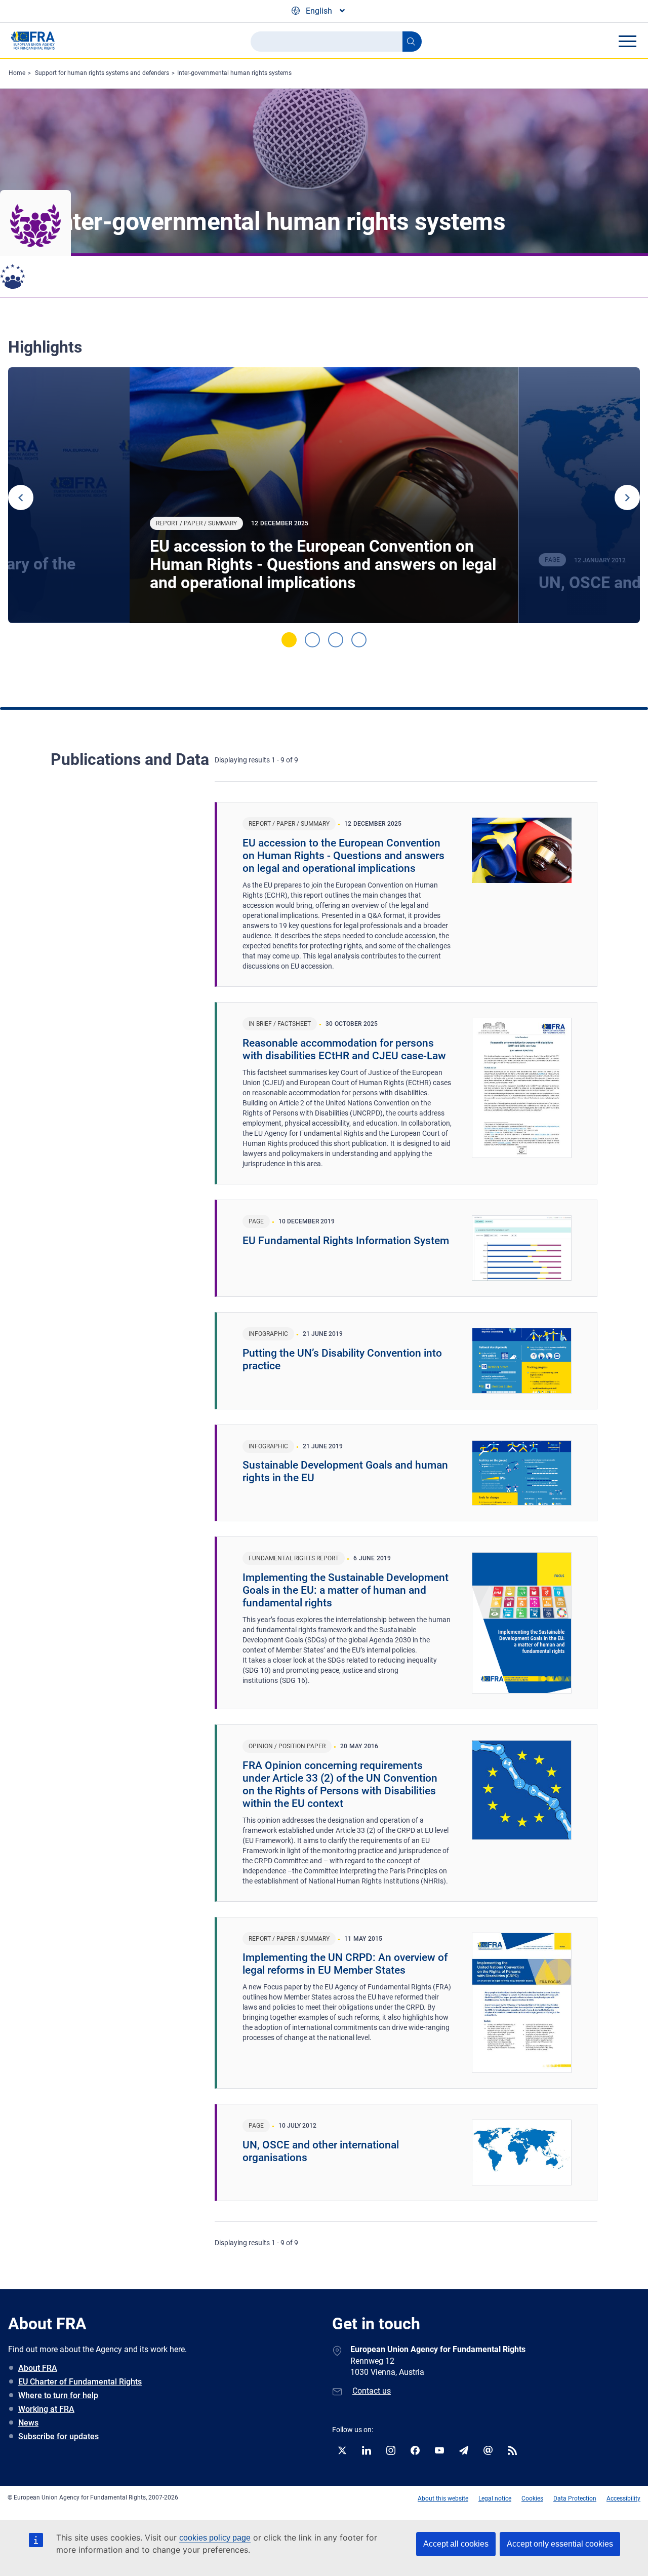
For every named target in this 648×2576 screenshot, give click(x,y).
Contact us (372, 2391)
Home (17, 73)
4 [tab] (359, 640)
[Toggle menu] (627, 41)
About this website (443, 2498)
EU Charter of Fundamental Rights (80, 2382)
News (28, 2423)
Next (627, 497)
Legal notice (495, 2498)
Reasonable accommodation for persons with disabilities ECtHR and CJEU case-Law (344, 1049)
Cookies (532, 2498)
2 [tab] (312, 640)
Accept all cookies (456, 2544)
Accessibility (623, 2498)
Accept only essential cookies (560, 2544)
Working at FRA (46, 2409)
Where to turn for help (58, 2395)
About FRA (38, 2368)
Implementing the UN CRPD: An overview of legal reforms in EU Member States (345, 1964)
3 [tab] (336, 640)
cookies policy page (215, 2538)
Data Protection (575, 2498)
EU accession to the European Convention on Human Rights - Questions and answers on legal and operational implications (323, 564)
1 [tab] (289, 640)
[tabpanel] (324, 495)
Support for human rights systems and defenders (102, 73)
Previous (21, 497)
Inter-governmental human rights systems (234, 73)
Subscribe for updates (58, 2436)
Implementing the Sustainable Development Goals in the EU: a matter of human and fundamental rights (346, 1590)
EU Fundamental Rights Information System (346, 1241)
